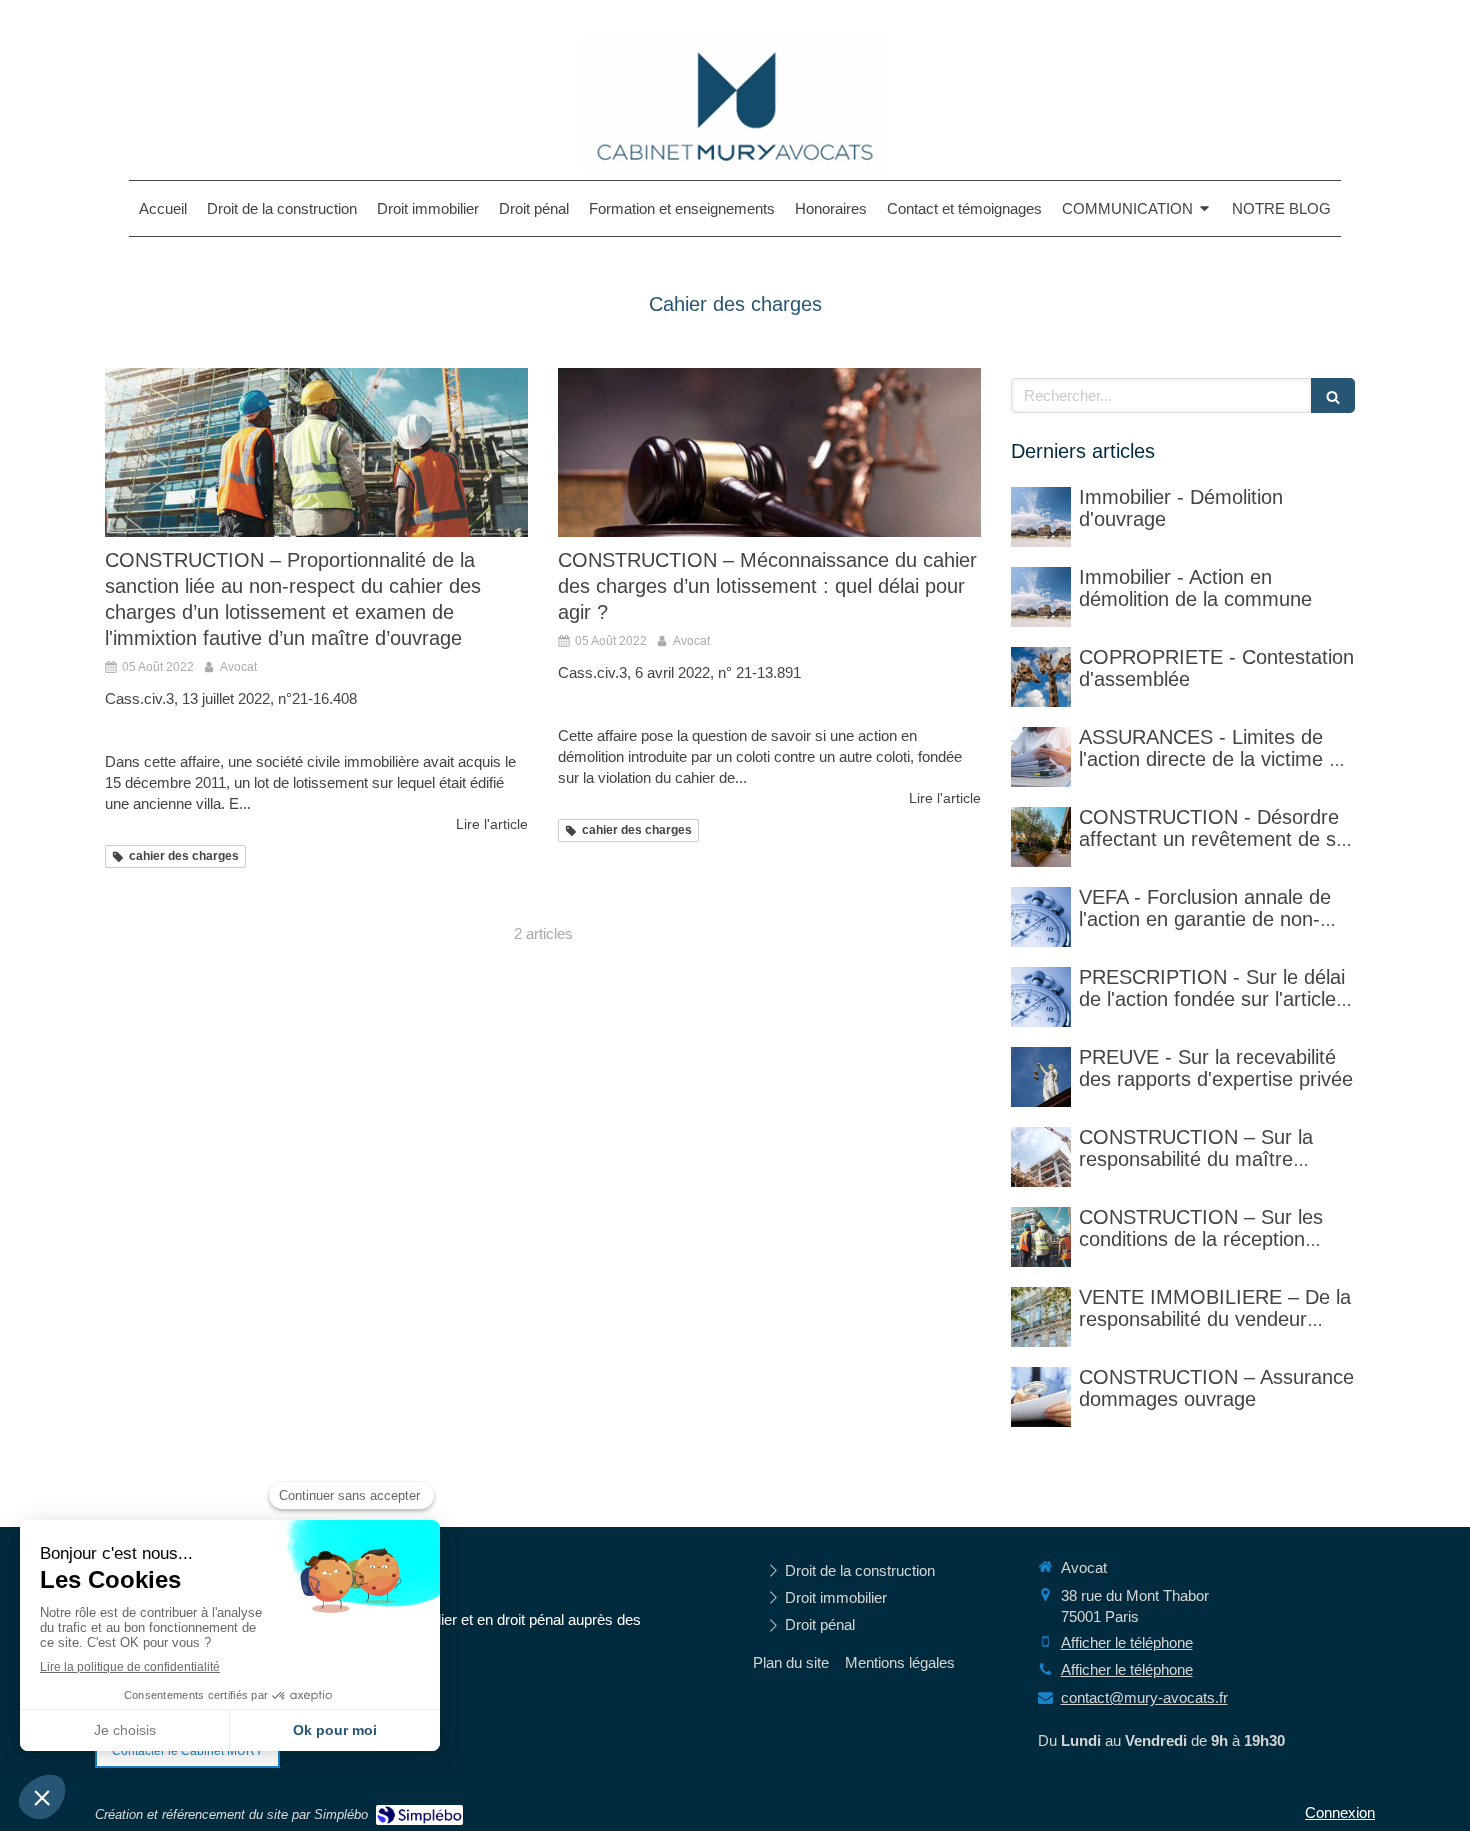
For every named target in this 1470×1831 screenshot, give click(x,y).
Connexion (1340, 1812)
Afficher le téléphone (1127, 1642)
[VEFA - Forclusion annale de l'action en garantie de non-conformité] (1041, 917)
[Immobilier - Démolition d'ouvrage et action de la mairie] (1041, 597)
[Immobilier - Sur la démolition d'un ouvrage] (1041, 517)
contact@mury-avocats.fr (1144, 1697)
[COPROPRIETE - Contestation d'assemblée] (1041, 677)
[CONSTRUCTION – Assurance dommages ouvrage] (1041, 1397)
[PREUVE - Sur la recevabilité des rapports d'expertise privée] (1041, 1077)
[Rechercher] (1333, 395)
